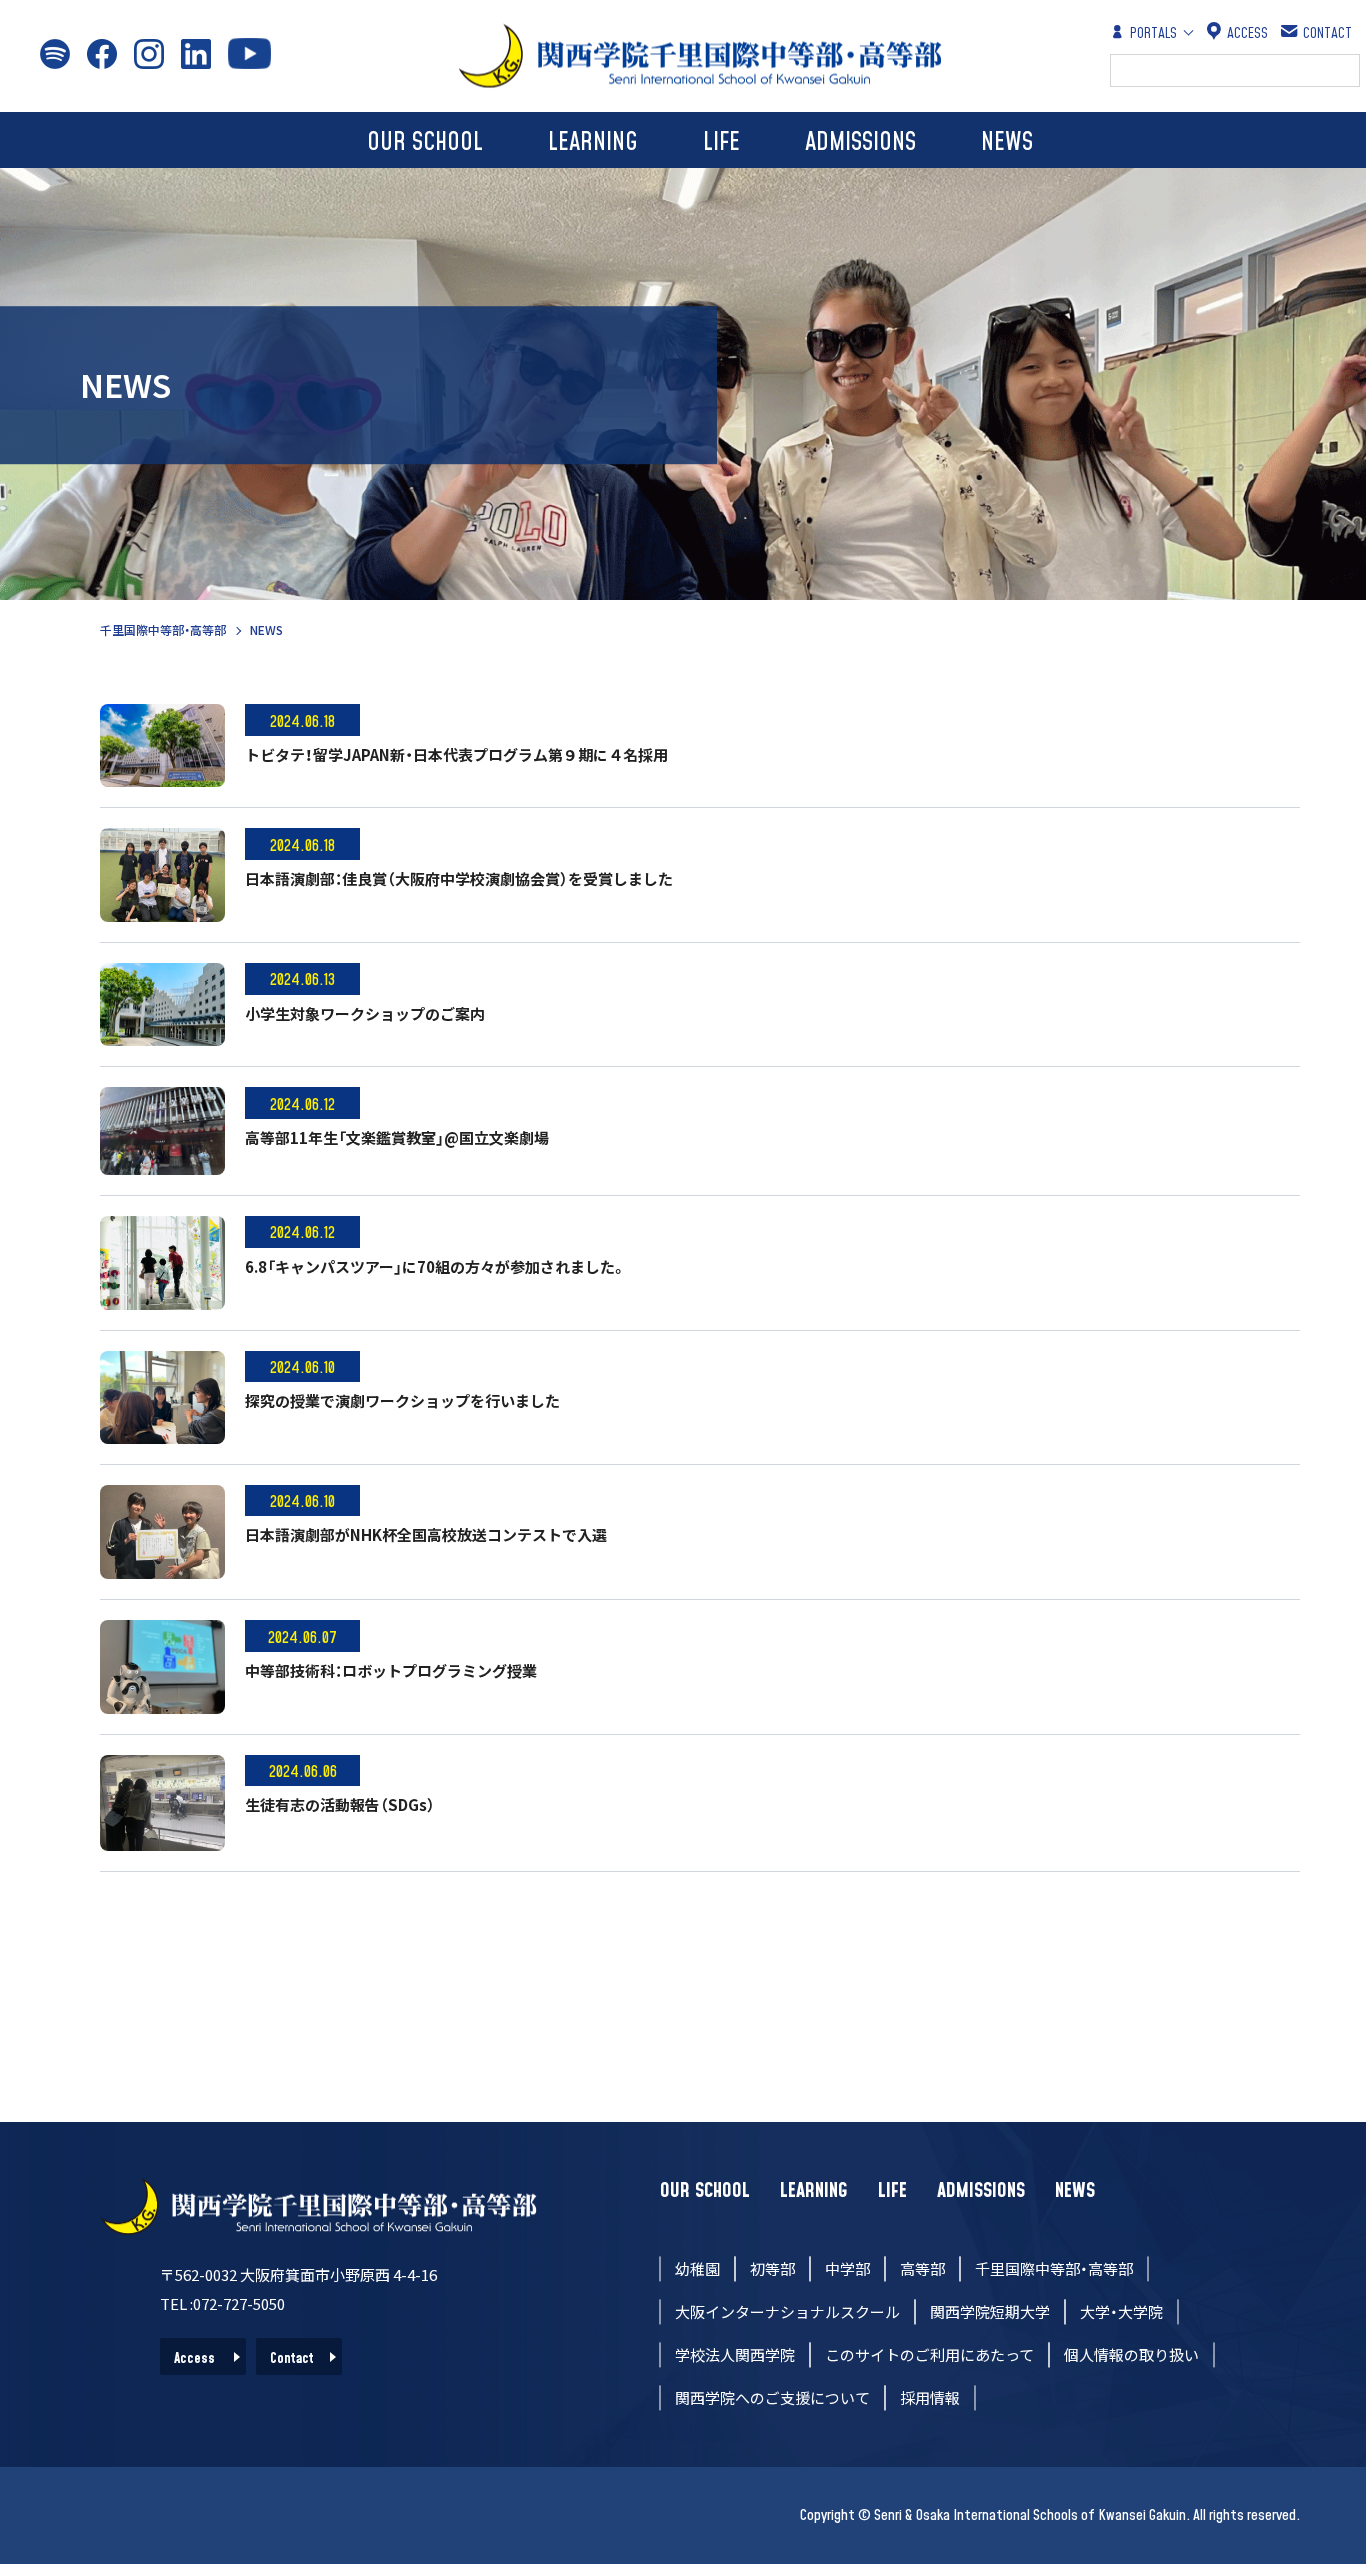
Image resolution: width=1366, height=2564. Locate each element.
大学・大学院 (1121, 2311)
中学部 (847, 2268)
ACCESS (1247, 33)
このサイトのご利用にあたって (929, 2354)
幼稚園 (697, 2268)
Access (194, 2359)
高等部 (922, 2268)
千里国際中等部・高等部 (163, 629)
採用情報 (930, 2397)
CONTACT (1327, 33)
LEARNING (593, 142)
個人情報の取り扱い (1131, 2354)
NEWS (1007, 142)
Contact (292, 2359)
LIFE (721, 142)
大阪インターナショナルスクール (787, 2311)
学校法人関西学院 (735, 2354)
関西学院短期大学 (990, 2311)
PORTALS (1153, 33)
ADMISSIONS (860, 142)
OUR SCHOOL (425, 142)
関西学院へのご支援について (772, 2397)
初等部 (772, 2268)
